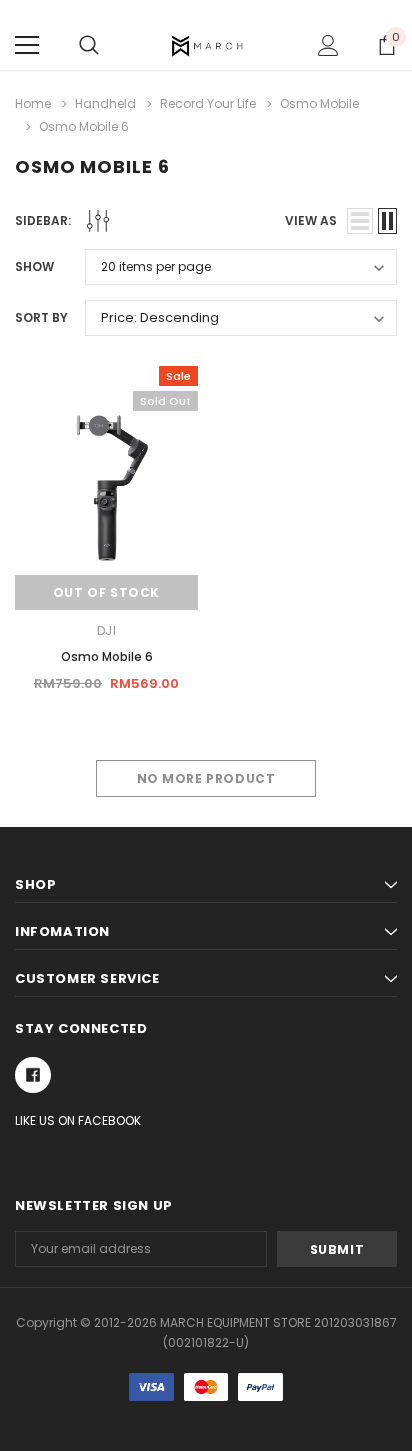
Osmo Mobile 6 (107, 656)
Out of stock (106, 592)
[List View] (360, 221)
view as (311, 220)
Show (34, 266)
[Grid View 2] (387, 221)
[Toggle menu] (27, 45)
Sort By (41, 317)
